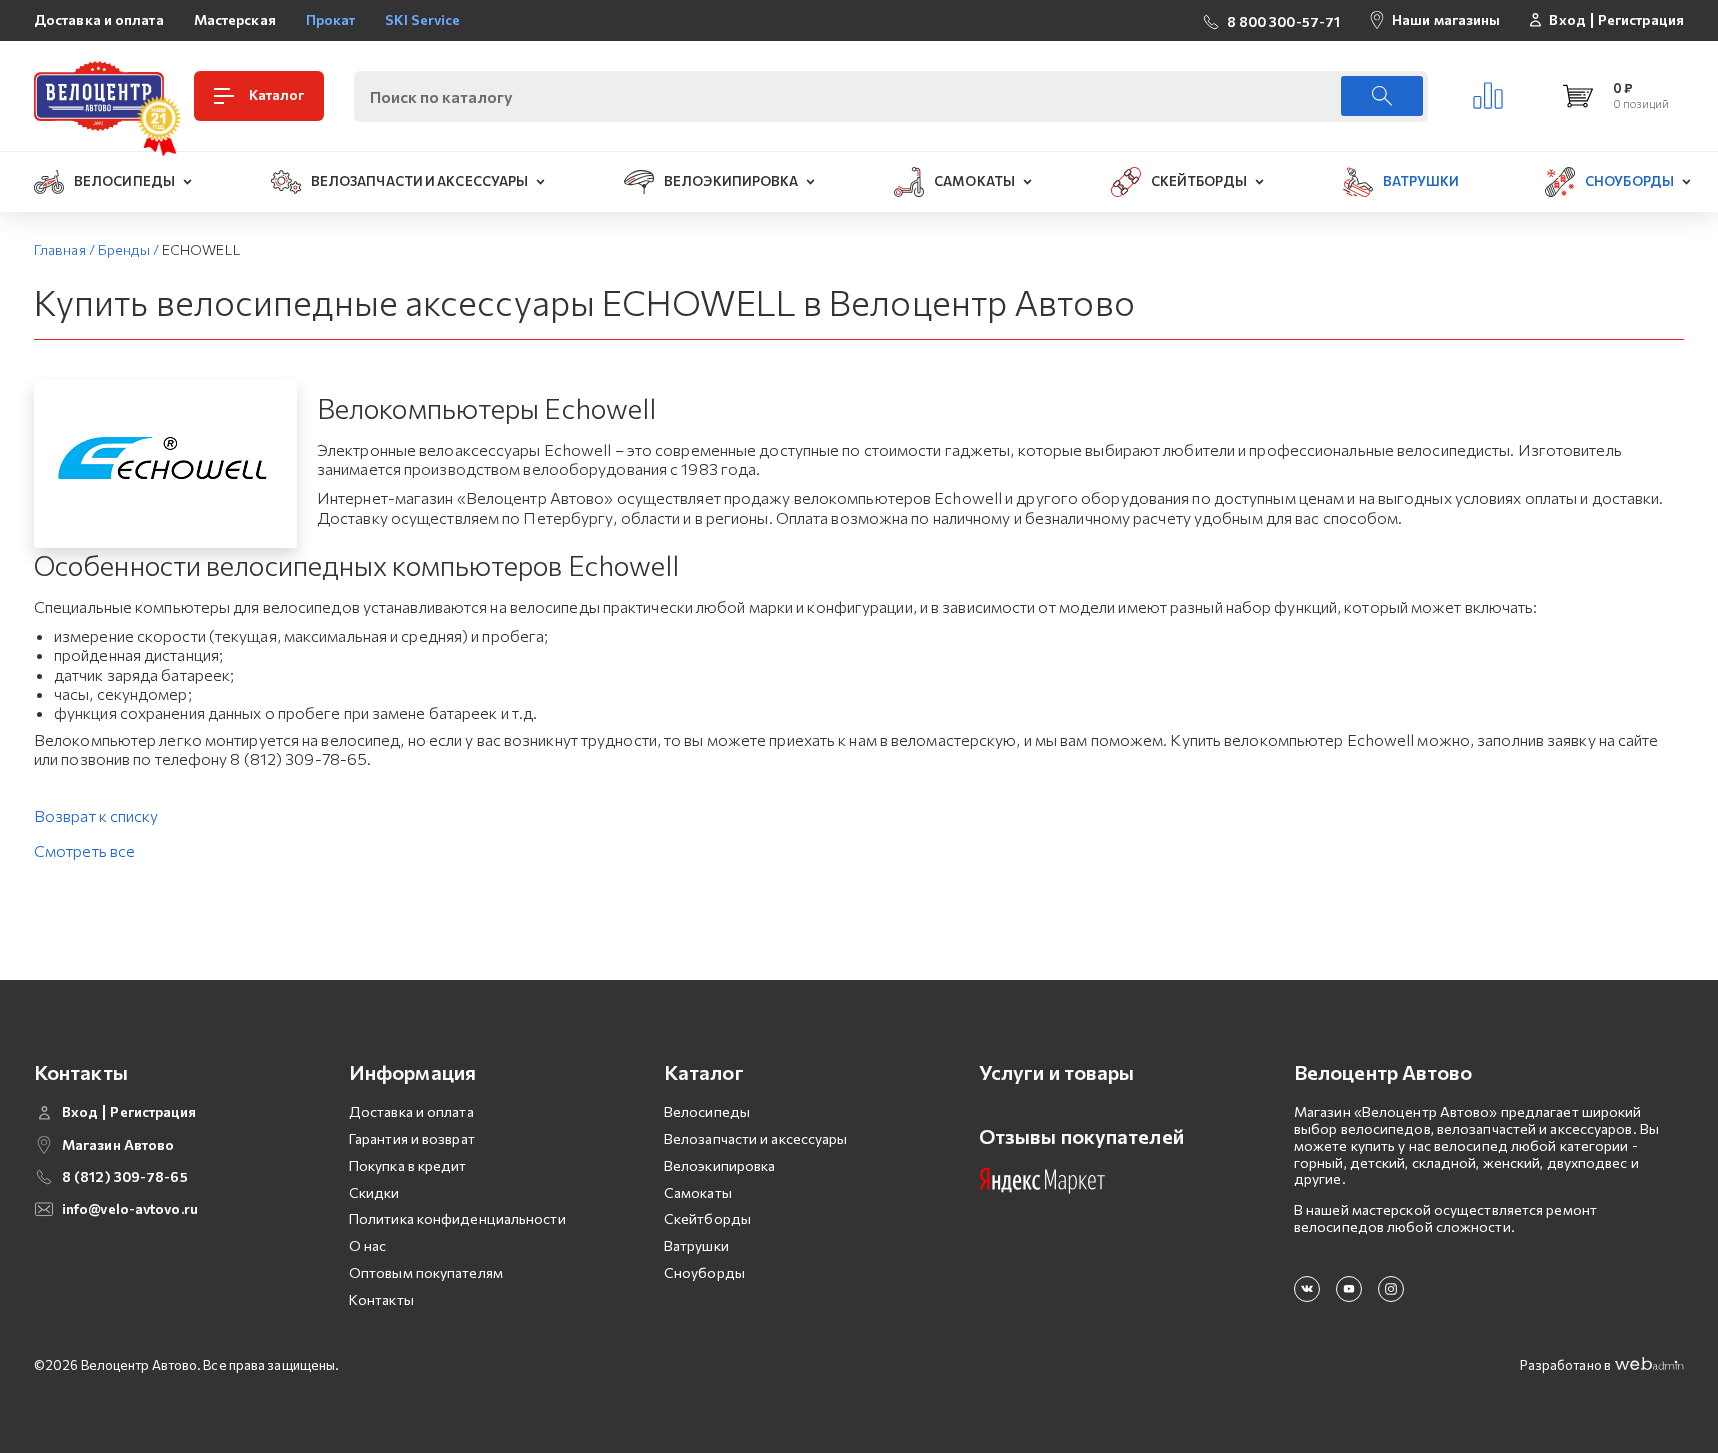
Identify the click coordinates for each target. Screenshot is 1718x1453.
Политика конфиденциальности (457, 1218)
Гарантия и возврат (412, 1138)
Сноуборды (704, 1272)
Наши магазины (1446, 19)
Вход (1567, 20)
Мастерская (235, 19)
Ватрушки (696, 1245)
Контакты (381, 1299)
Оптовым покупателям (426, 1272)
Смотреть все (84, 850)
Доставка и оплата (99, 19)
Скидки (374, 1192)
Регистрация (1641, 20)
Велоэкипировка (719, 1165)
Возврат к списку (96, 815)
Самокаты (698, 1192)
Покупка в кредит (408, 1165)
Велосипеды (707, 1111)
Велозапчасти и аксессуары (756, 1138)
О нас (368, 1245)
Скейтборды (707, 1218)
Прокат (331, 19)
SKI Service (422, 19)
